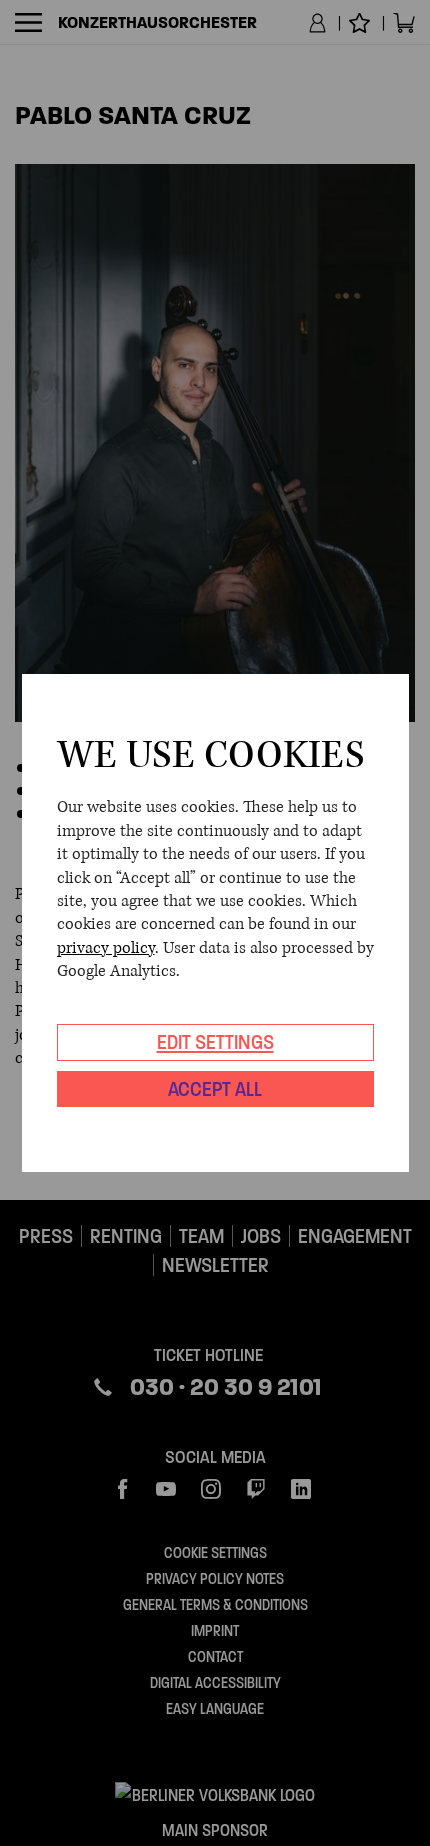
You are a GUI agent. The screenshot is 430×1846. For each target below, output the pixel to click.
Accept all (215, 1089)
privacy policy (106, 948)
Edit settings (215, 1042)
